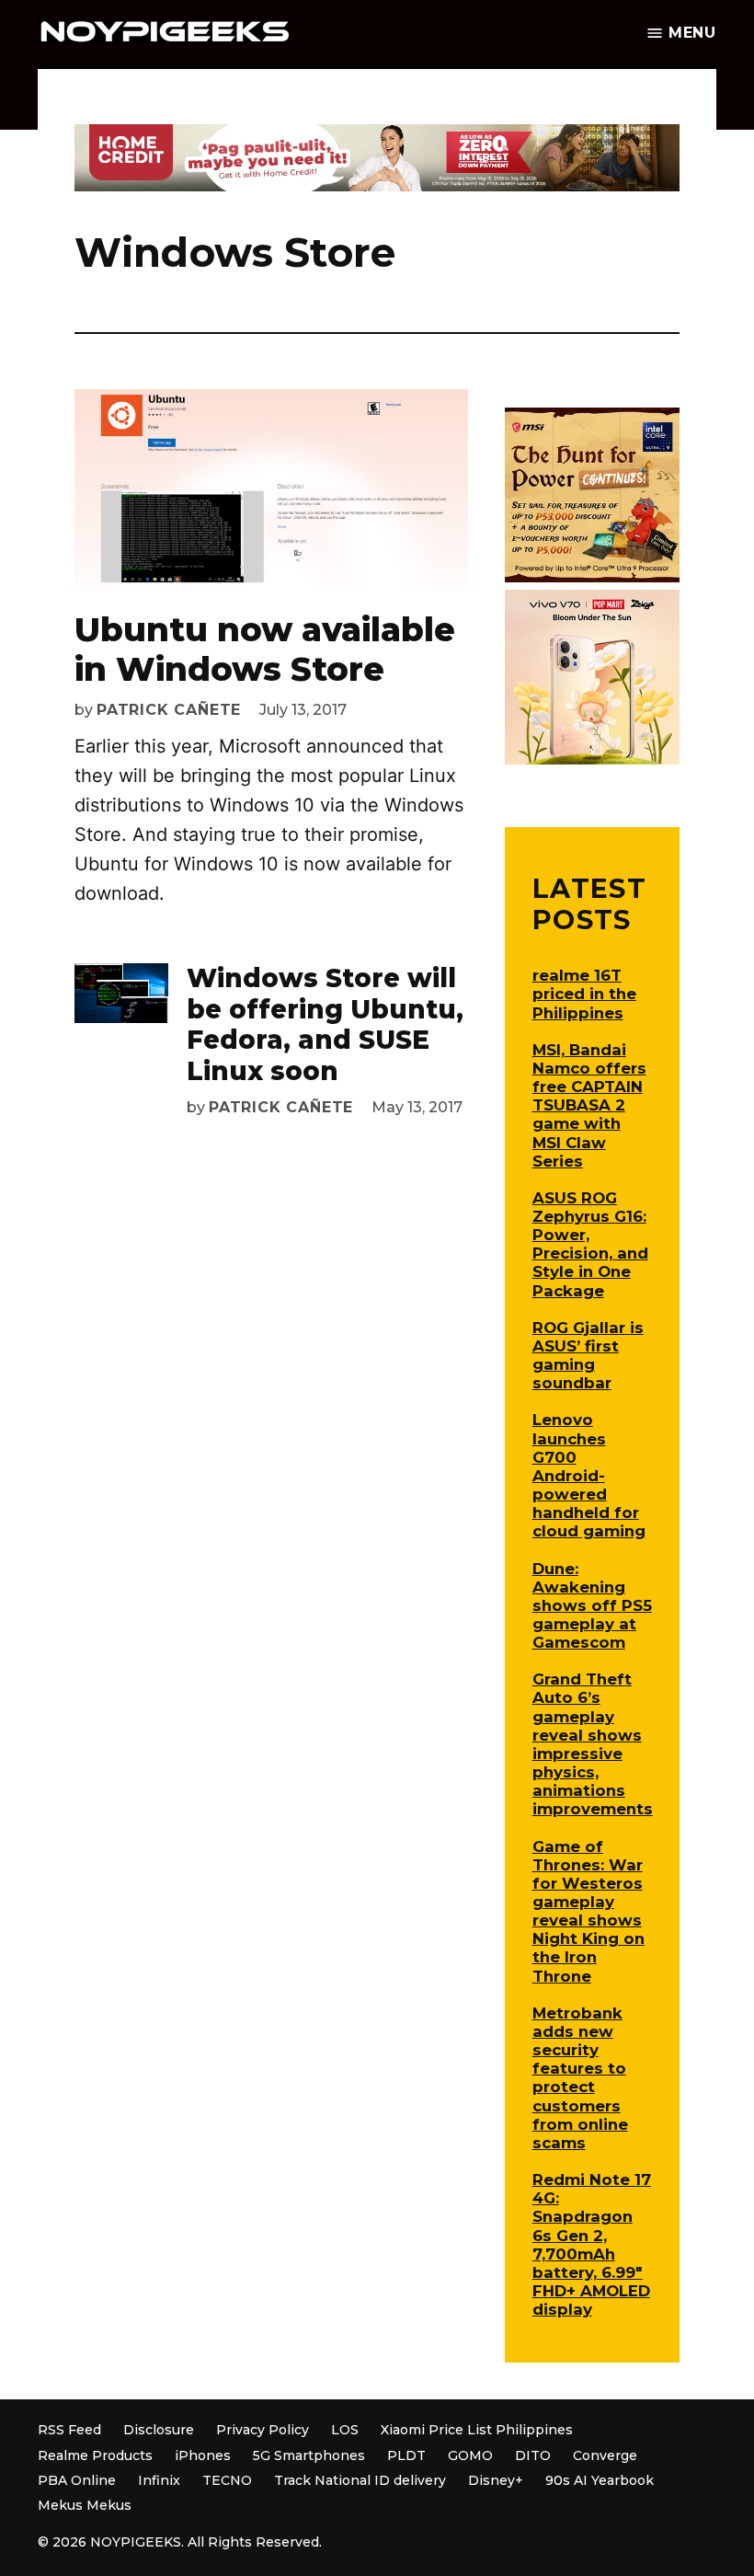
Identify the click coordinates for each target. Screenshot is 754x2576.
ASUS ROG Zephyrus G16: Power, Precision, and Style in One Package (590, 1244)
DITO (533, 2455)
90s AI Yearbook (600, 2480)
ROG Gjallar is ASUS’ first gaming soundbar (588, 1355)
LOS (345, 2430)
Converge (605, 2455)
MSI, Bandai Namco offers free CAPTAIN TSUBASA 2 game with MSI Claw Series (589, 1105)
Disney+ (496, 2480)
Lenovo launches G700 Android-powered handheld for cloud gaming (589, 1475)
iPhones (203, 2455)
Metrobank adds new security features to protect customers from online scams (580, 2078)
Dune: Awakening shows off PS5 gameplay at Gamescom (592, 1606)
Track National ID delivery (360, 2480)
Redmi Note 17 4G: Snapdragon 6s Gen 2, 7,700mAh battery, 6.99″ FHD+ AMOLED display (592, 2244)
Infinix (159, 2480)
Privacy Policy (263, 2430)
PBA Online (77, 2480)
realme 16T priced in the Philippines (584, 994)
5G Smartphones (309, 2455)
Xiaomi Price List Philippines (477, 2430)
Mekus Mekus (85, 2505)
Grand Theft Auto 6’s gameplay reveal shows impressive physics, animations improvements (593, 1744)
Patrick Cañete (169, 710)
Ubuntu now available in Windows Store (265, 649)
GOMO (470, 2455)
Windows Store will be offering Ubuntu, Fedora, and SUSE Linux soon (325, 1024)
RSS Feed (69, 2430)
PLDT (406, 2455)
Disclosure (159, 2430)
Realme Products (95, 2455)
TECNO (227, 2480)
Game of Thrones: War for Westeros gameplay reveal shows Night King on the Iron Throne (588, 1911)
